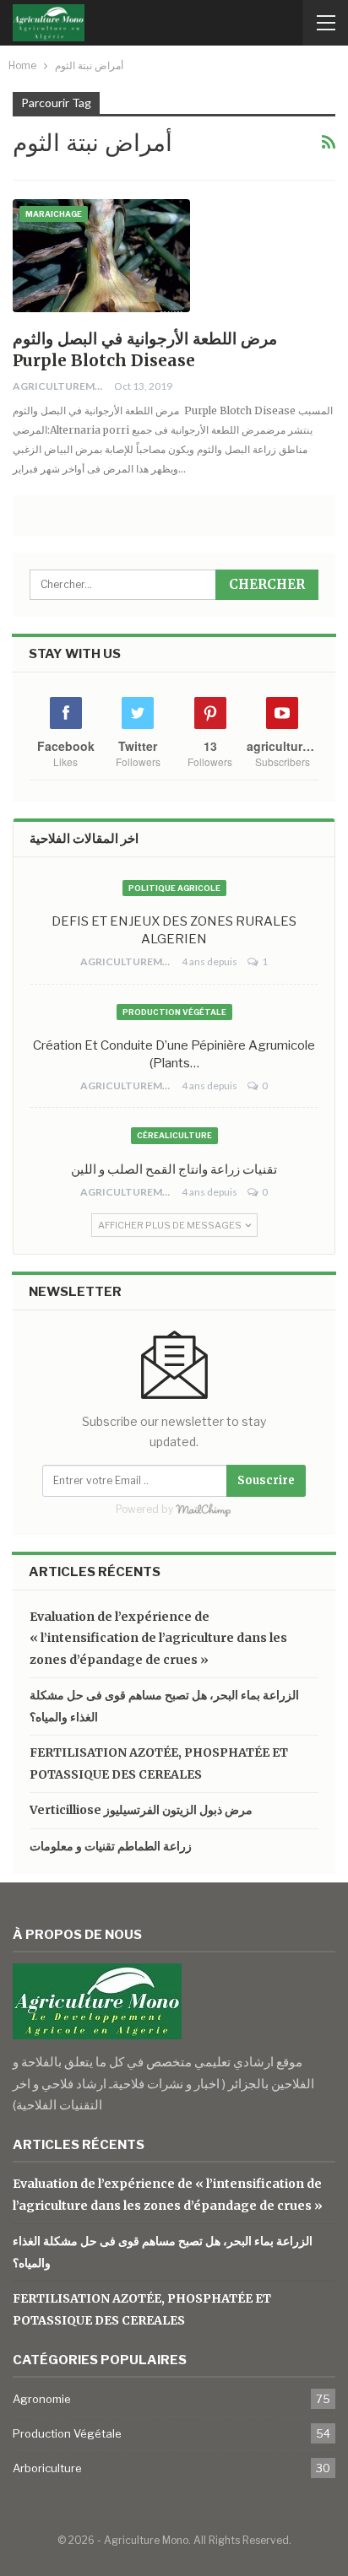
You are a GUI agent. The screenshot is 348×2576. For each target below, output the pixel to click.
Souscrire (266, 1480)
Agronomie (42, 2399)
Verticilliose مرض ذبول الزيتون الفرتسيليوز (141, 1810)
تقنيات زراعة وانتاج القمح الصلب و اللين (174, 1169)
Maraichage (54, 214)
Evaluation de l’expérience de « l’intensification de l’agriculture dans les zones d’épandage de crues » (158, 1638)
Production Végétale (174, 1012)
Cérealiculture (174, 1135)
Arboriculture (47, 2468)
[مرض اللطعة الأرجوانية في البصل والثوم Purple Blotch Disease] (101, 256)
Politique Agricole (174, 888)
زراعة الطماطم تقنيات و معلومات (111, 1846)
